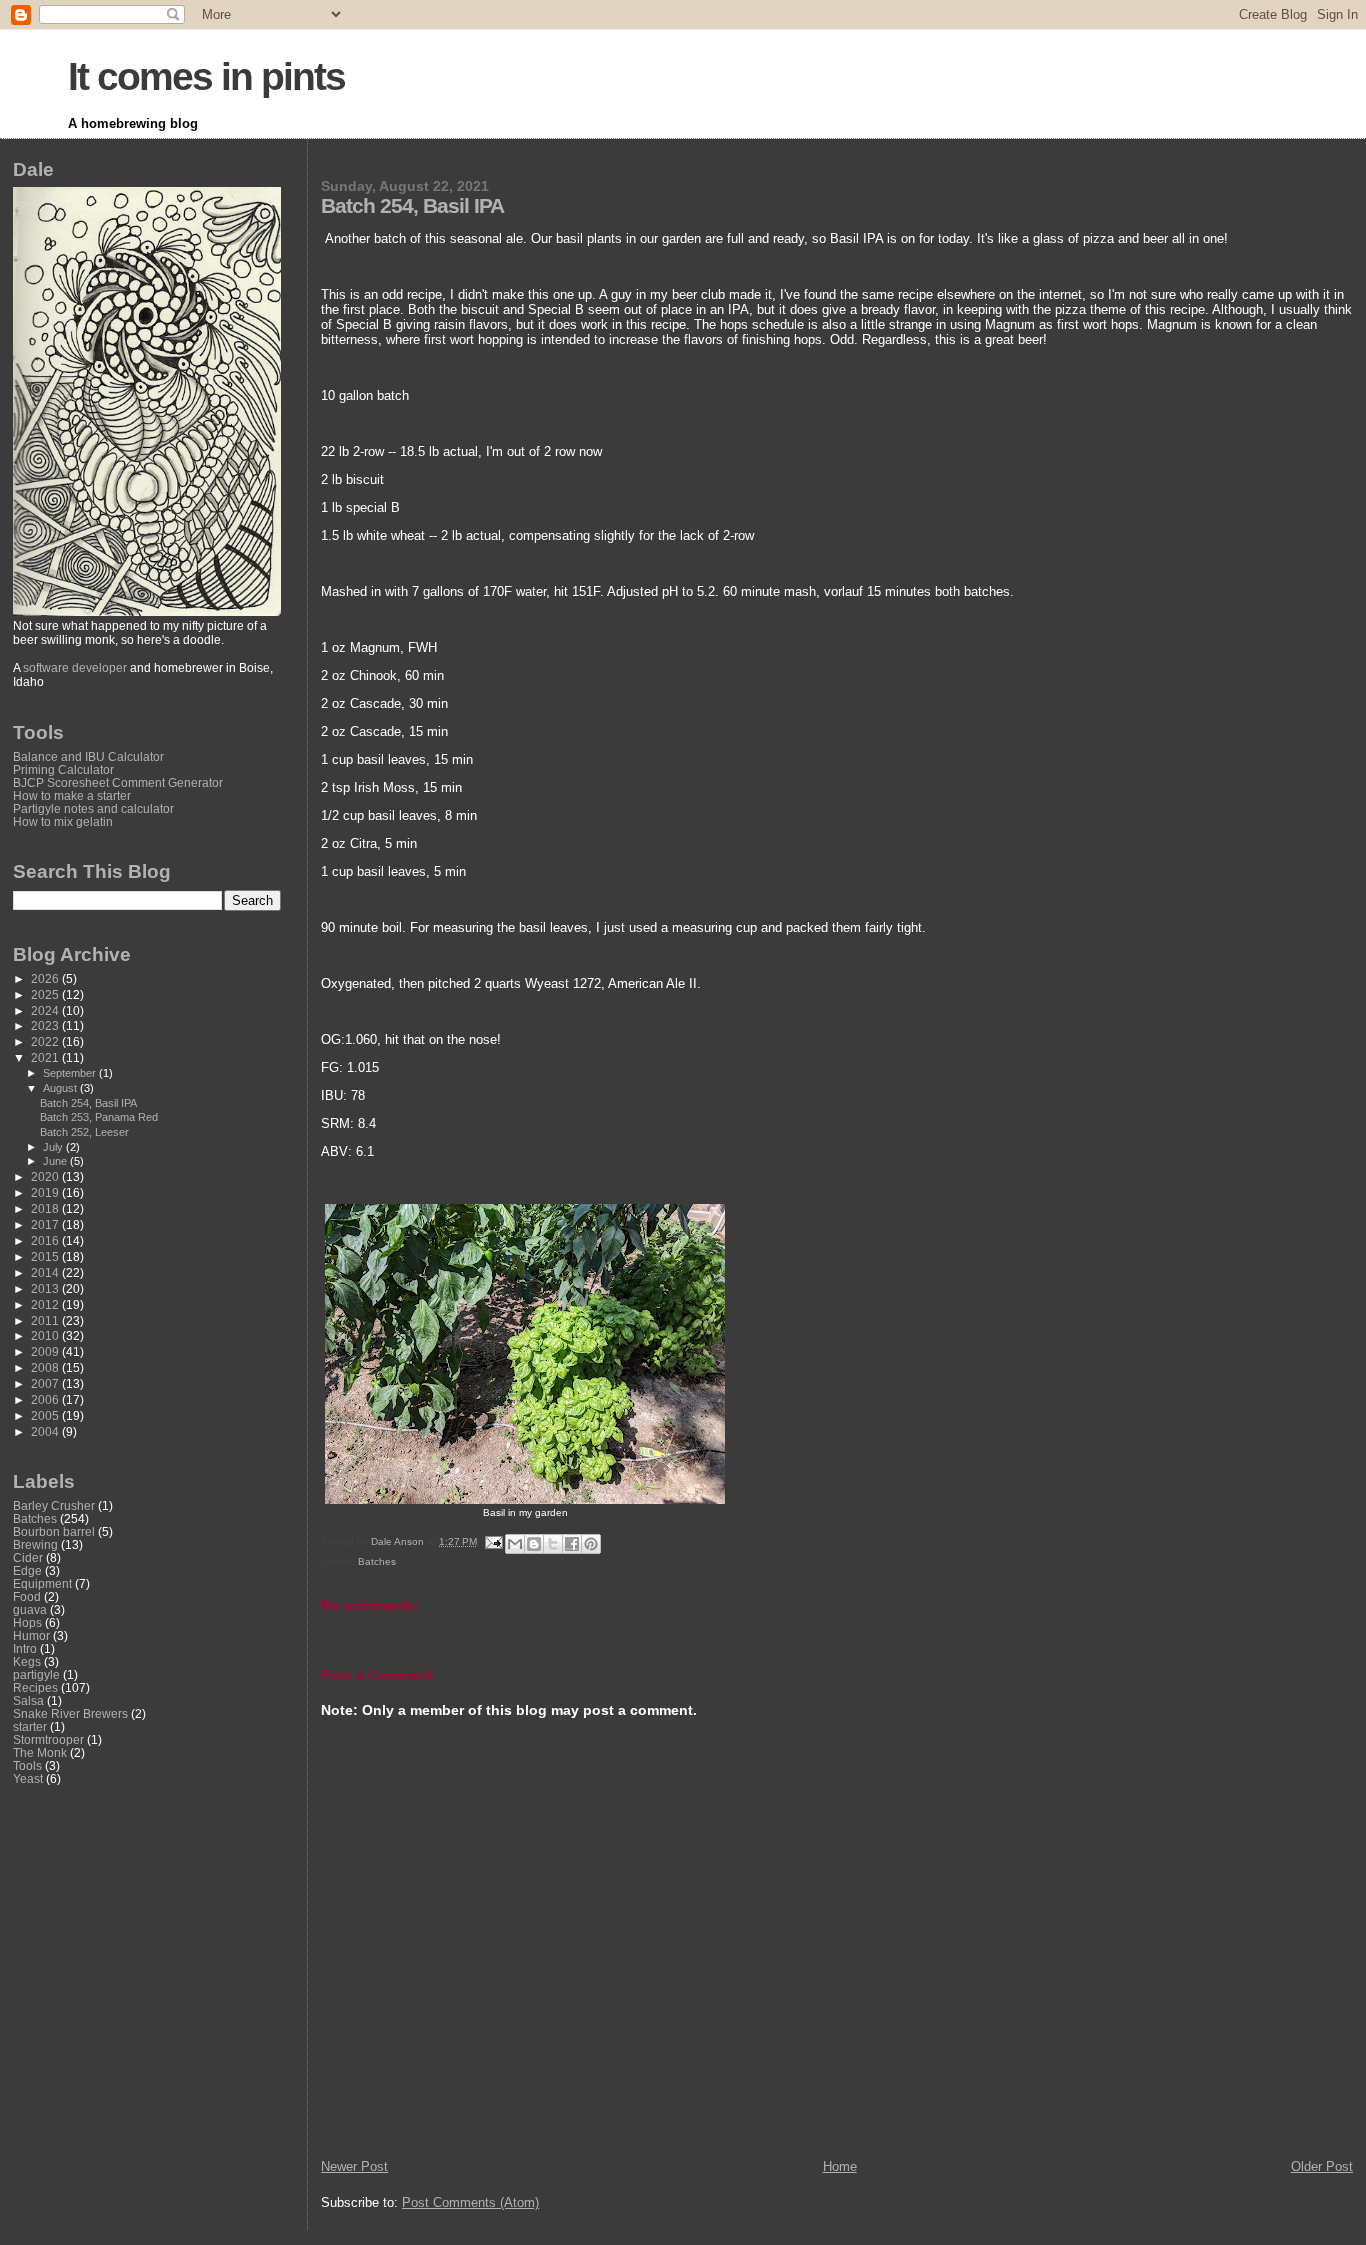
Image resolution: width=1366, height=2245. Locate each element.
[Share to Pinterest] (591, 1544)
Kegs (27, 1661)
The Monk (40, 1752)
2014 (46, 1272)
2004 (46, 1431)
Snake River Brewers (70, 1713)
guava (30, 1609)
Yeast (28, 1778)
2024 (46, 1010)
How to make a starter (72, 795)
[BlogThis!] (534, 1544)
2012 (46, 1304)
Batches (377, 1561)
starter (30, 1726)
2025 (46, 994)
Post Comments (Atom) (470, 2202)
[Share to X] (553, 1544)
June (56, 1161)
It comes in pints (206, 76)
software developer (75, 668)
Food (27, 1596)
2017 (46, 1224)
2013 (46, 1288)
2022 (46, 1041)
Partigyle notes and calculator (93, 808)
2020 (46, 1176)
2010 (46, 1335)
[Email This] (515, 1544)
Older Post (1322, 2166)
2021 (46, 1057)
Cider (28, 1557)
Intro (25, 1648)
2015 (46, 1256)
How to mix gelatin (63, 821)
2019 (46, 1192)
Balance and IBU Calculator (88, 756)
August (61, 1088)
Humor (31, 1635)
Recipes (35, 1687)
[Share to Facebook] (572, 1544)
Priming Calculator (63, 769)
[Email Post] (493, 1541)
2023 (46, 1025)
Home (840, 2166)
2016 (46, 1240)
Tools (27, 1765)
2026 (46, 978)
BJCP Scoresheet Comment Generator (118, 782)
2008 (46, 1367)
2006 (46, 1399)
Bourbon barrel (54, 1531)
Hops (27, 1622)
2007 (46, 1383)
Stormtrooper (48, 1739)
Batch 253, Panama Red (99, 1117)
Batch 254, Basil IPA (88, 1103)
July (54, 1147)
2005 (46, 1415)
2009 (46, 1351)
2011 (46, 1320)
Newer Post (354, 2166)
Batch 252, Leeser (84, 1132)
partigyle (36, 1674)
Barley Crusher (54, 1505)
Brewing (35, 1544)
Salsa (28, 1700)
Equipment (42, 1583)
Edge (27, 1570)
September (71, 1073)
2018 (46, 1208)
